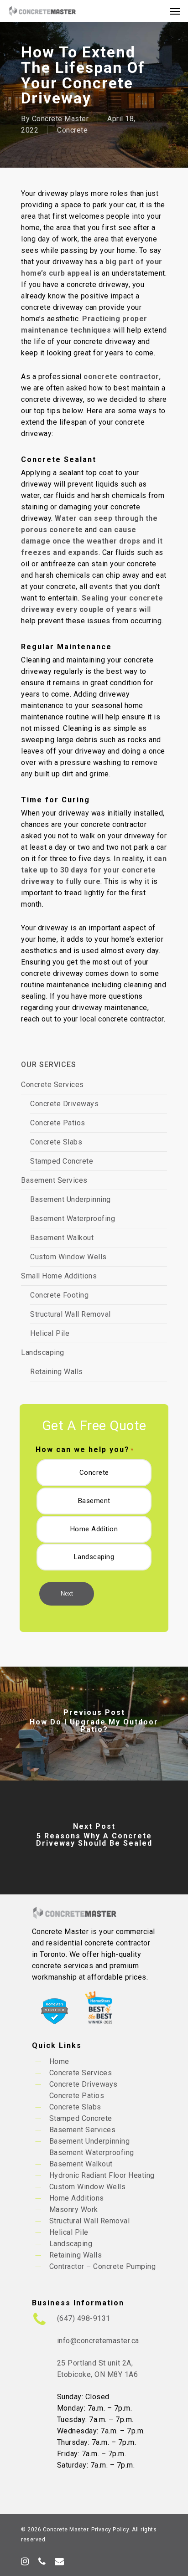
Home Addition (94, 1529)
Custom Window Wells (68, 1257)
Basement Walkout (62, 1238)
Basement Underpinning (70, 1199)
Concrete (72, 130)
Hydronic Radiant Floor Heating (102, 2175)
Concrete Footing (59, 1295)
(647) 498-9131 (84, 2318)
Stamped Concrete (62, 1161)
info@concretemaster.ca (98, 2341)
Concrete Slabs (56, 1142)
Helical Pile (50, 1333)
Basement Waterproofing (73, 1219)
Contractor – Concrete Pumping (103, 2266)
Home (59, 2061)
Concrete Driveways (64, 1104)
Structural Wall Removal (70, 1314)
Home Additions (77, 2198)
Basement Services (54, 1180)
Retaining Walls (57, 1372)
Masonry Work (74, 2209)
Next (67, 1593)
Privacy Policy (110, 2530)
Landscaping (43, 1352)
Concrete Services (52, 1085)
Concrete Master (60, 119)
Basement (94, 1501)
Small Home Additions (59, 1276)
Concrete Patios (58, 1123)
